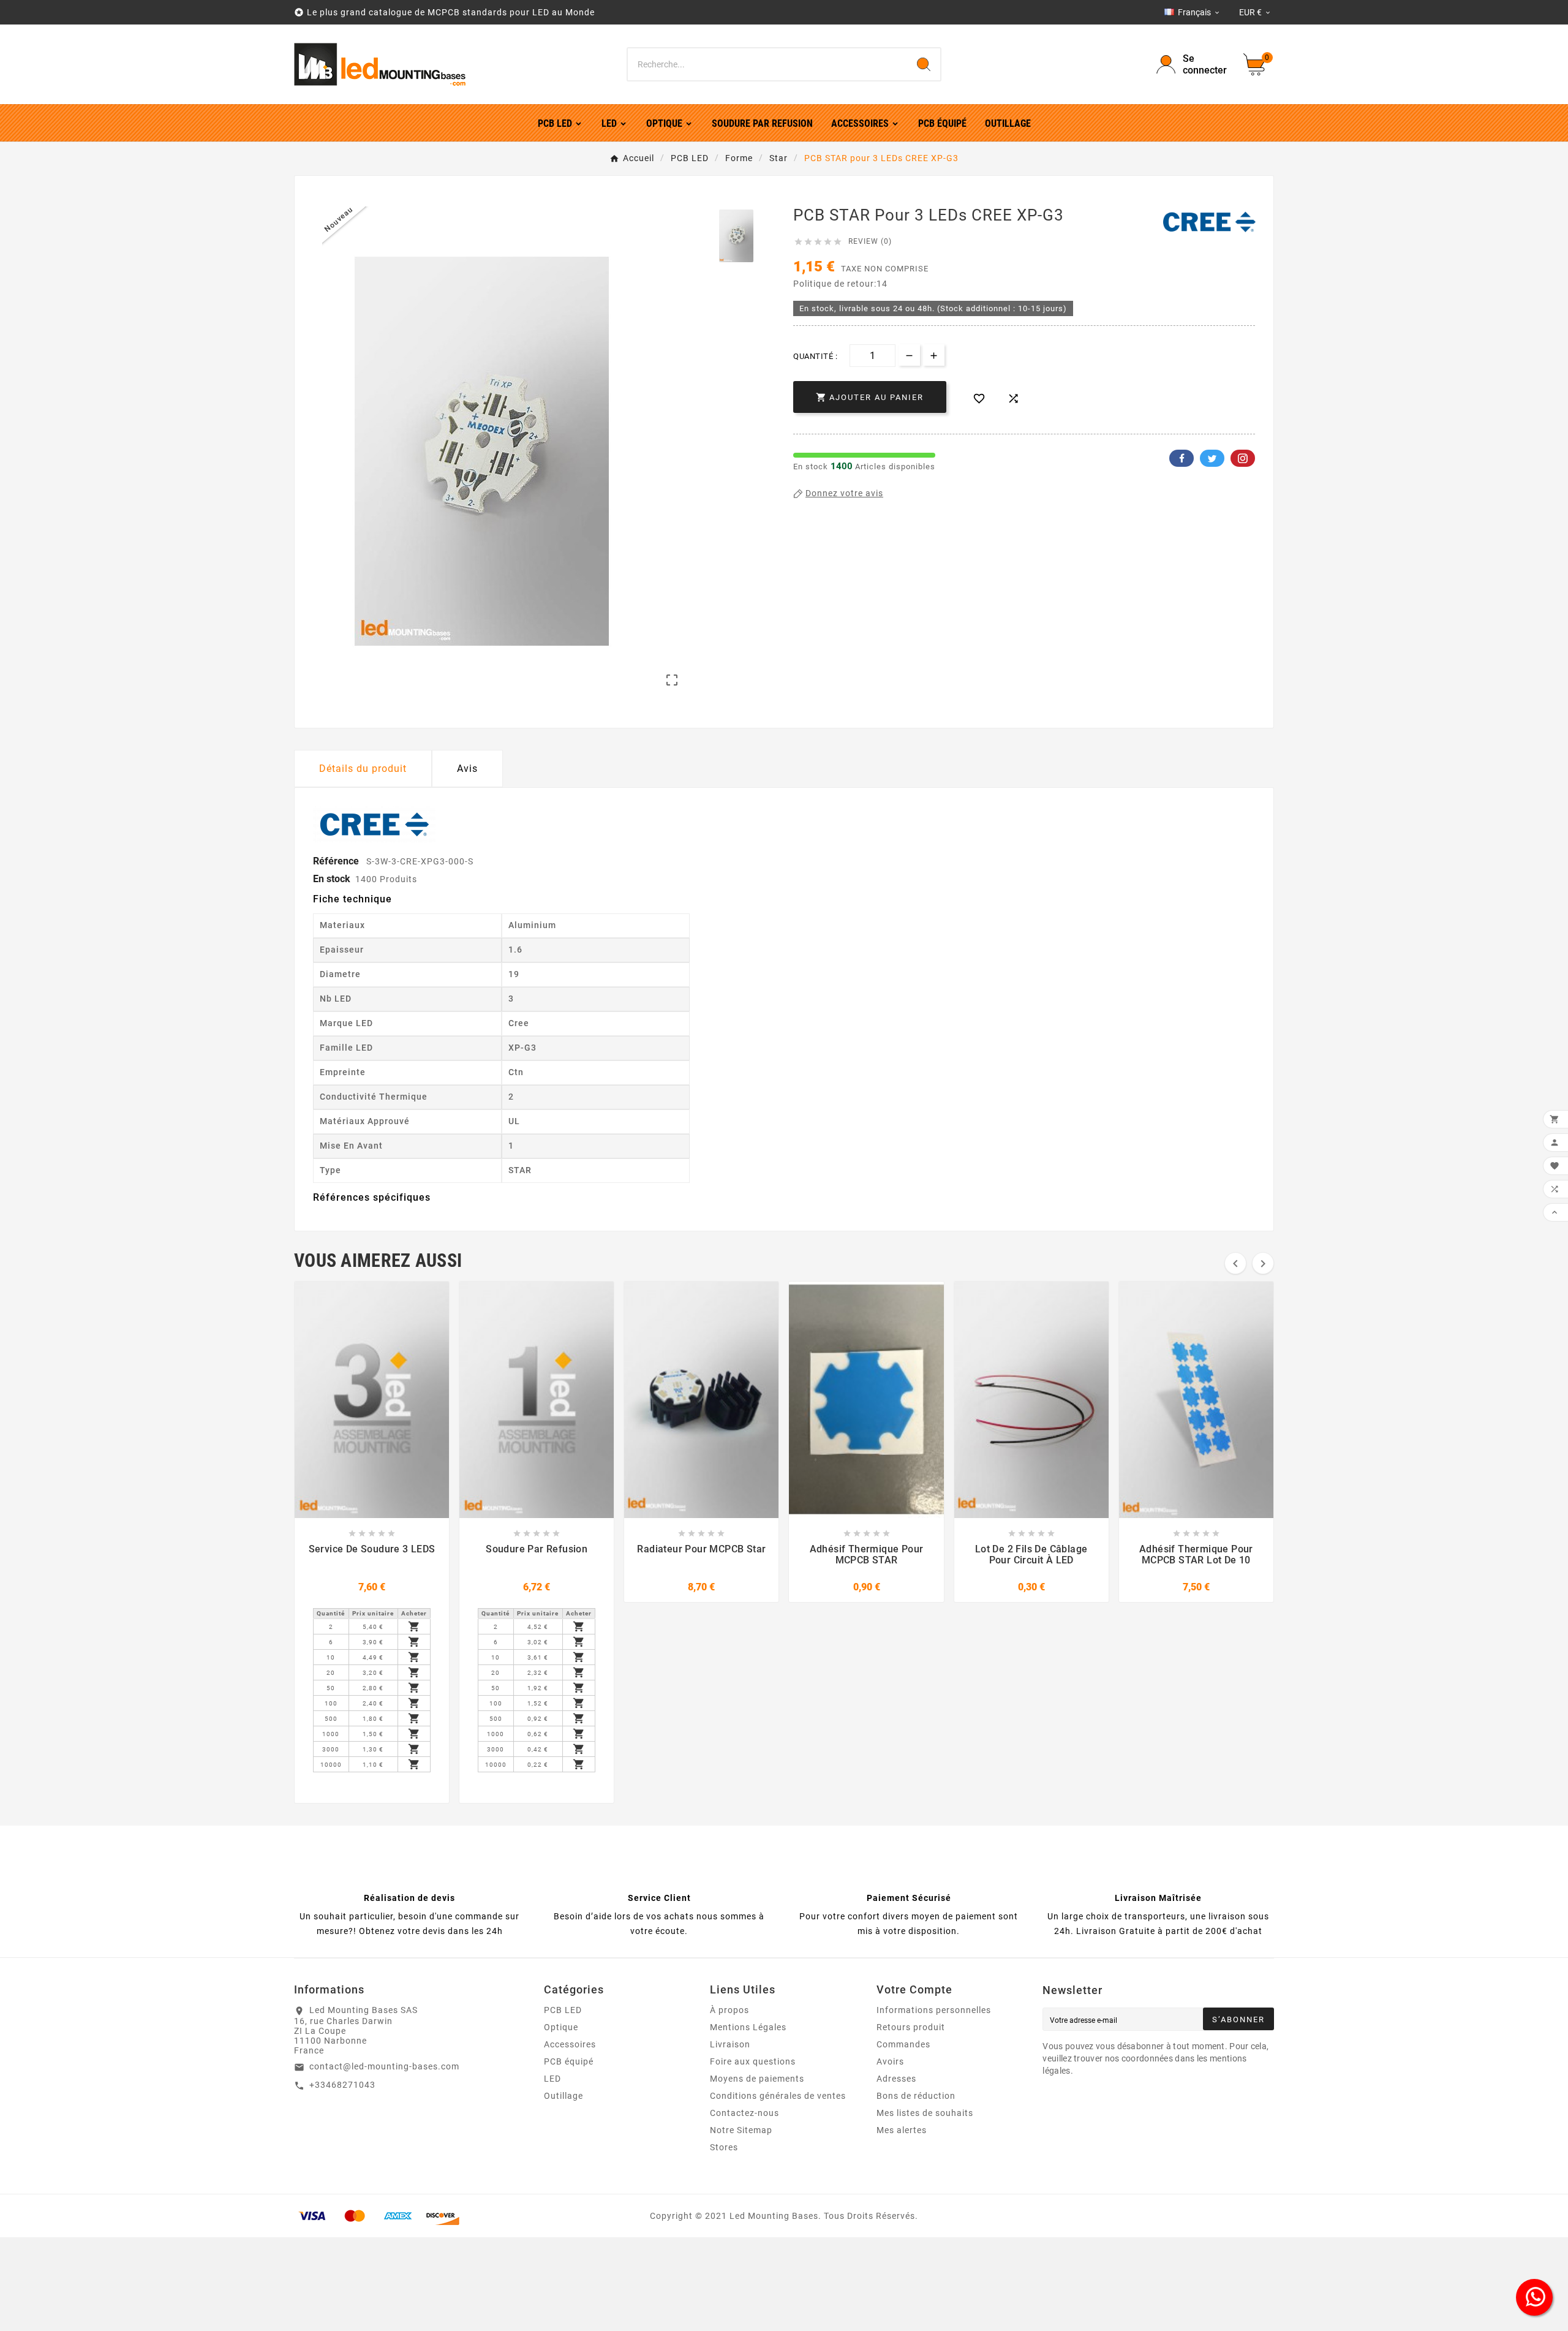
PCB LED (563, 2010)
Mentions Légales (748, 2027)
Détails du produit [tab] (363, 769)
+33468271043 (342, 2085)
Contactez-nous (744, 2113)
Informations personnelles (934, 2010)
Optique (561, 2027)
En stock (332, 879)
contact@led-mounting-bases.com (384, 2066)
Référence (337, 861)
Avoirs (890, 2061)
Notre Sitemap (741, 2130)
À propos (729, 2010)
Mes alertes (902, 2130)
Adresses (896, 2079)
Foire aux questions (753, 2061)
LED (552, 2079)
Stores (724, 2147)
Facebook (1182, 458)
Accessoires (570, 2044)
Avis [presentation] (467, 769)
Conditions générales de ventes (778, 2096)
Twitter (1212, 458)
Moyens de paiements (757, 2079)
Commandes (903, 2044)
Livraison (730, 2044)
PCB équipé (569, 2061)
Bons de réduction (916, 2096)
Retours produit (911, 2027)
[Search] (924, 64)
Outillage (563, 2096)
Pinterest (1243, 458)
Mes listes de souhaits (925, 2113)
